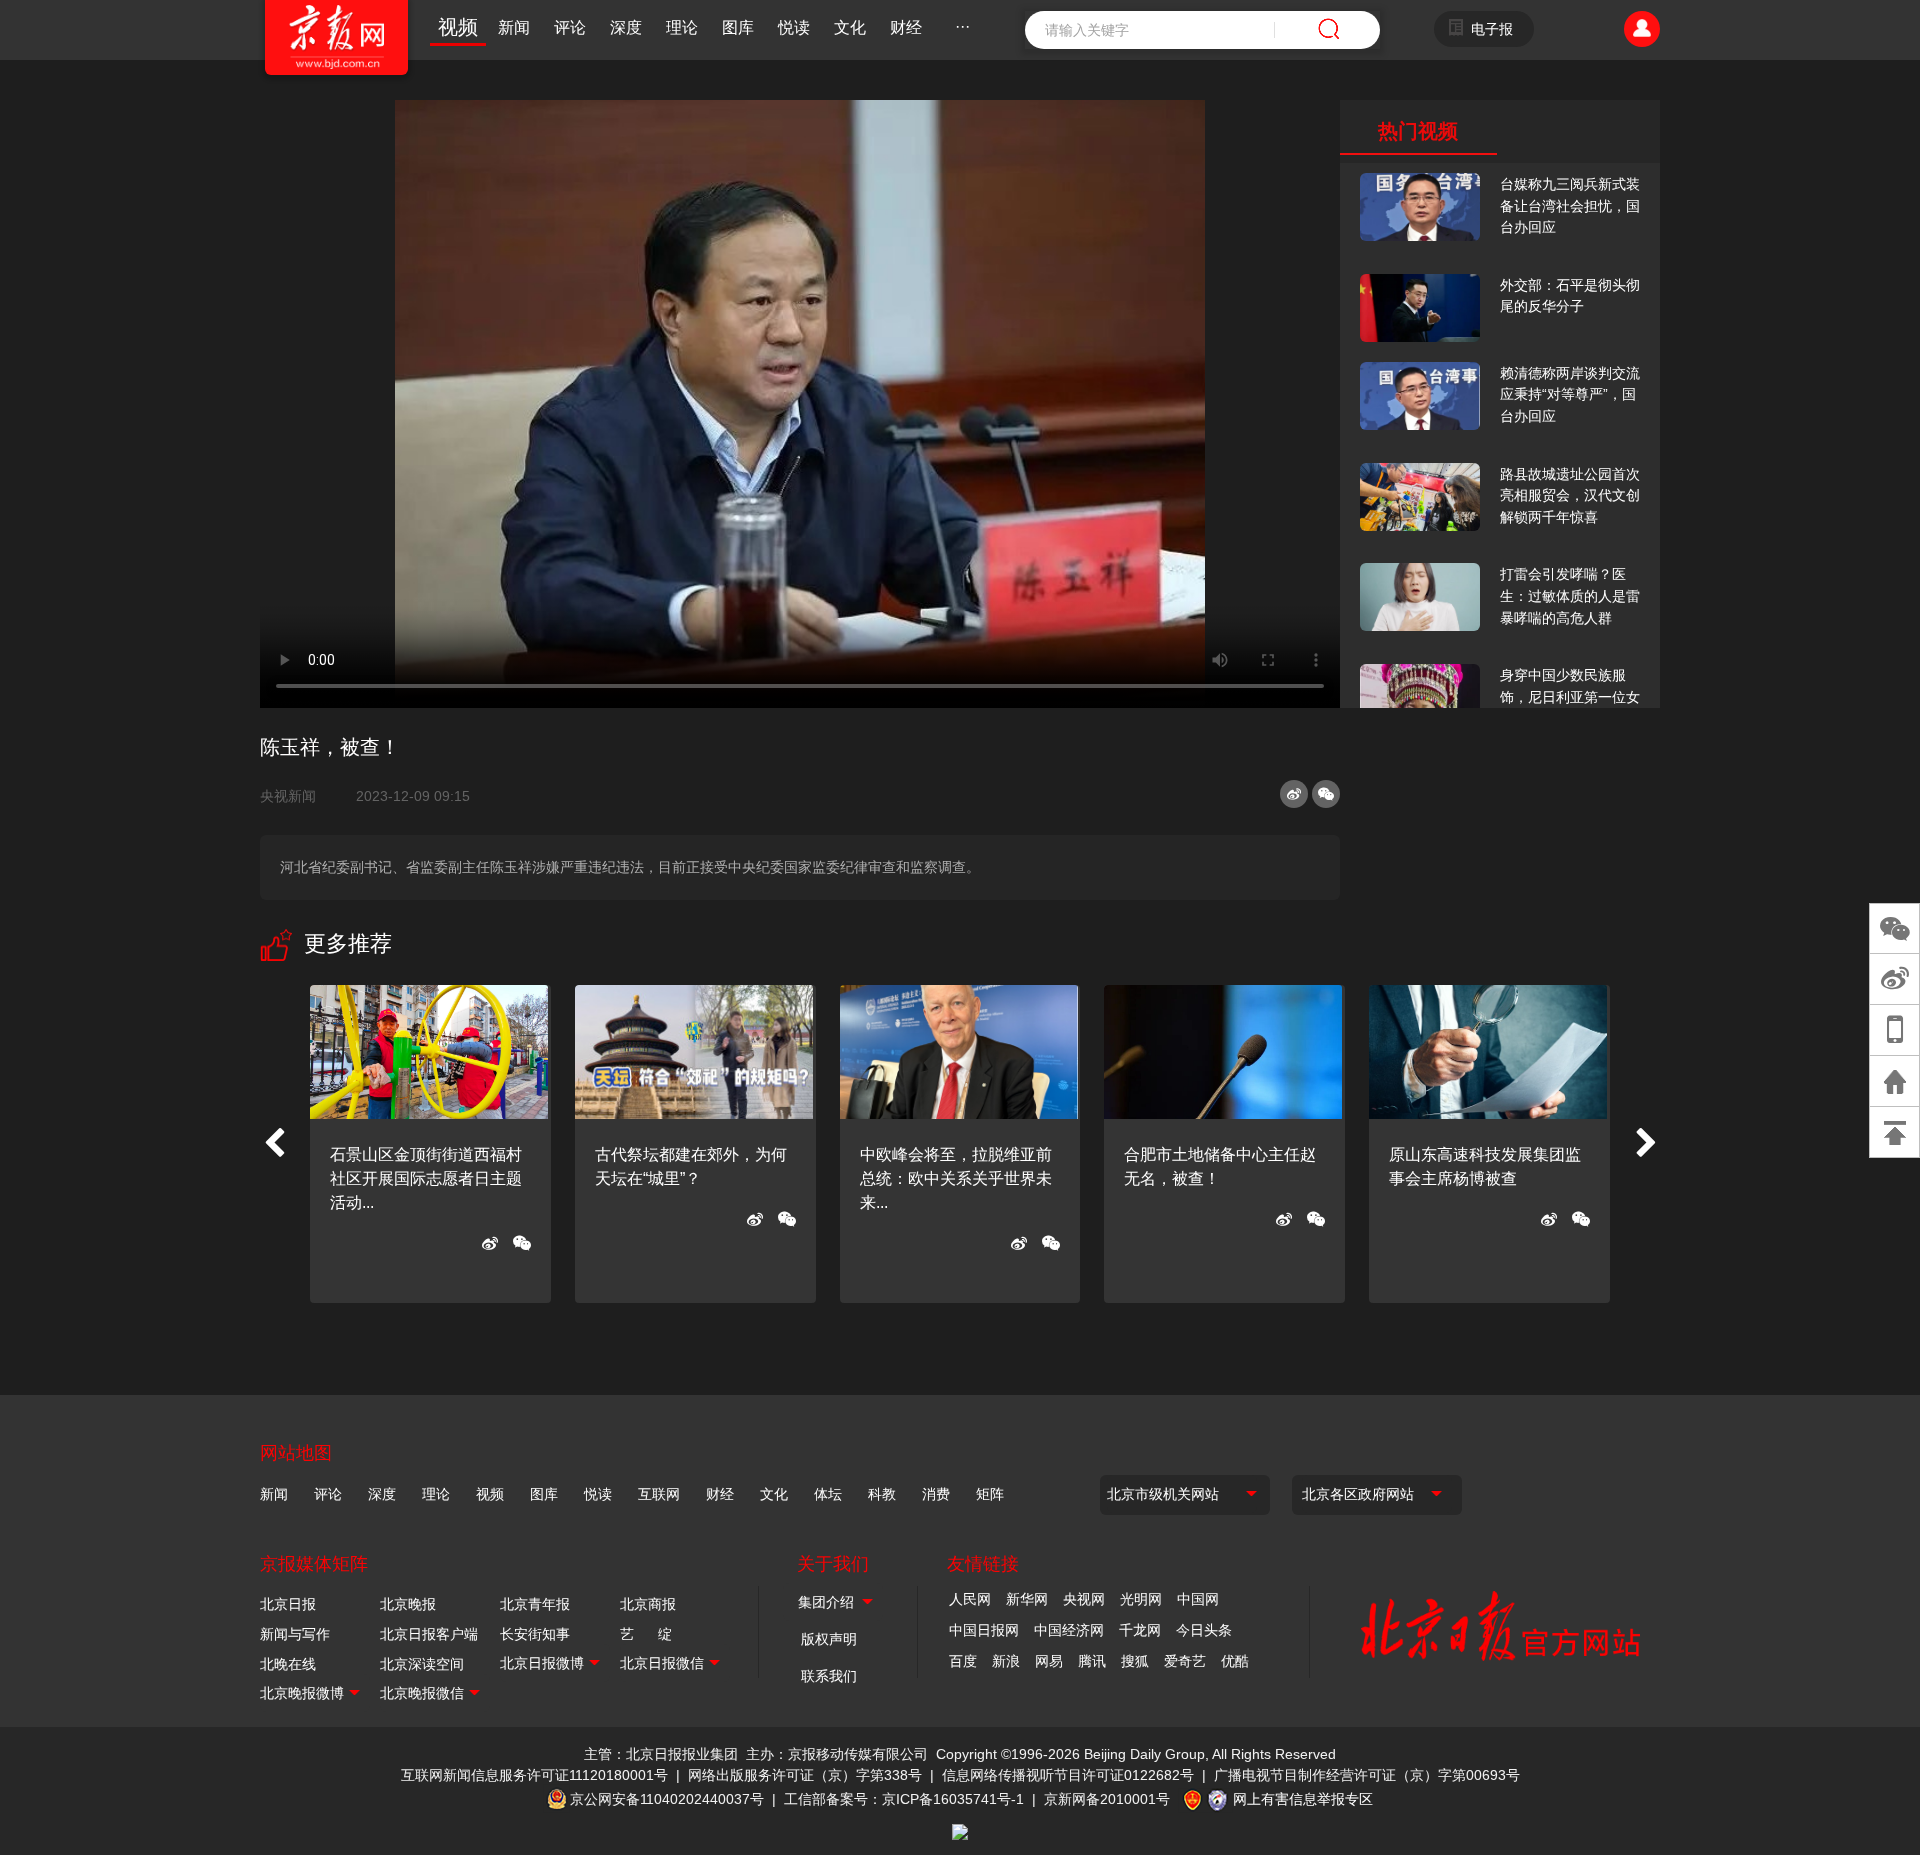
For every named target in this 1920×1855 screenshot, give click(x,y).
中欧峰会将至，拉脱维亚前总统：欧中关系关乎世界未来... (956, 1178)
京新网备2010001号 (1107, 1799)
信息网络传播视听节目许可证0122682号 (1068, 1775)
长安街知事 (535, 1634)
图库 (738, 27)
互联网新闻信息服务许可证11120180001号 (534, 1775)
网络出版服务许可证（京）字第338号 (805, 1775)
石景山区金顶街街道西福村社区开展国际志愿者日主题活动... (426, 1178)
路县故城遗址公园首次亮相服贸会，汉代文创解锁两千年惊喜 (1570, 495)
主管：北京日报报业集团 (661, 1754)
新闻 (514, 27)
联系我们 (829, 1676)
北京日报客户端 (429, 1634)
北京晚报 (408, 1604)
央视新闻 (296, 796)
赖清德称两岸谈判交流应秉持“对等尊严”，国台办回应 (1570, 394)
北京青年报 (535, 1604)
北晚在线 (288, 1664)
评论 (570, 27)
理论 (682, 27)
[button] (274, 1144)
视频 (458, 27)
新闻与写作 (295, 1634)
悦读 (794, 27)
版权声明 (829, 1639)
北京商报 (648, 1604)
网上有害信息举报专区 (1303, 1799)
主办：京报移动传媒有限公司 (837, 1754)
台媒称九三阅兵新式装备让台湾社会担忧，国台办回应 (1570, 205)
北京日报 (288, 1604)
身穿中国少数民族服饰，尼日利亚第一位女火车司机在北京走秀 (1570, 696)
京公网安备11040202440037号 (667, 1799)
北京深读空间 (422, 1664)
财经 (906, 27)
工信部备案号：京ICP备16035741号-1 (904, 1799)
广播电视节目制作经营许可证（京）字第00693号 (1367, 1775)
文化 (850, 27)
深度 (626, 27)
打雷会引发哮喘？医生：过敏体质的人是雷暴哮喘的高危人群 (1570, 595)
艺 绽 (646, 1634)
